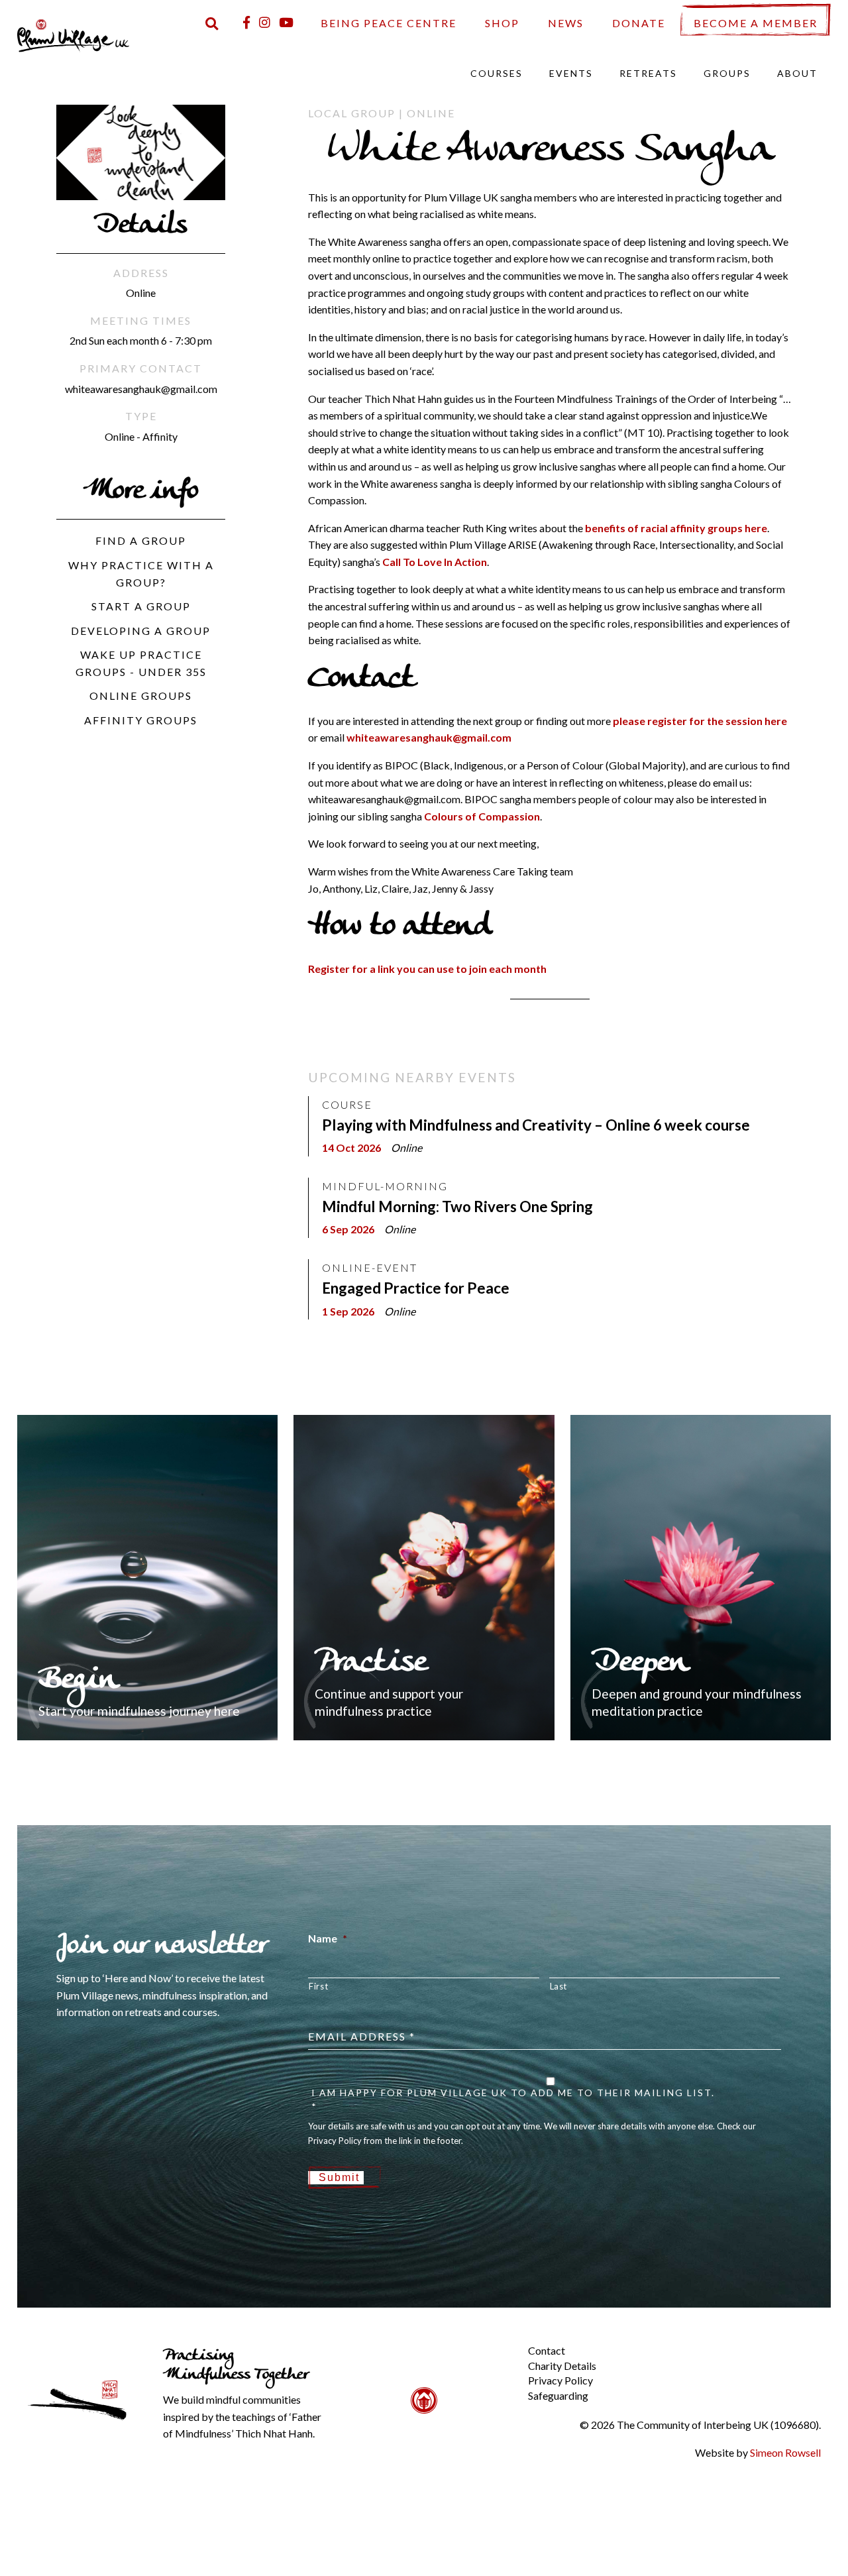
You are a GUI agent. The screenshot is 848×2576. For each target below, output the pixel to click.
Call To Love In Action (435, 562)
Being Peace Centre (389, 23)
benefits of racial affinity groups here (676, 528)
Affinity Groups (141, 720)
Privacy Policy (560, 2380)
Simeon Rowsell (785, 2452)
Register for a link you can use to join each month (427, 969)
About (797, 73)
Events (571, 73)
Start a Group (141, 606)
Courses (497, 73)
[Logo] (74, 34)
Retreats (648, 73)
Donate (639, 23)
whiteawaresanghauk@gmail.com (429, 737)
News (566, 23)
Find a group (141, 540)
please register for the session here (700, 721)
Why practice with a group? (141, 574)
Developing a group (141, 631)
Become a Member (756, 23)
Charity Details (562, 2366)
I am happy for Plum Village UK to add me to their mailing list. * (513, 2100)
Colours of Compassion (482, 816)
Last (559, 1986)
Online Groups (141, 696)
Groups (727, 73)
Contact (547, 2350)
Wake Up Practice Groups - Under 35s (141, 663)
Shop (502, 23)
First (318, 1986)
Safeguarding (558, 2395)
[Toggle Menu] (505, 2340)
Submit (339, 2177)
